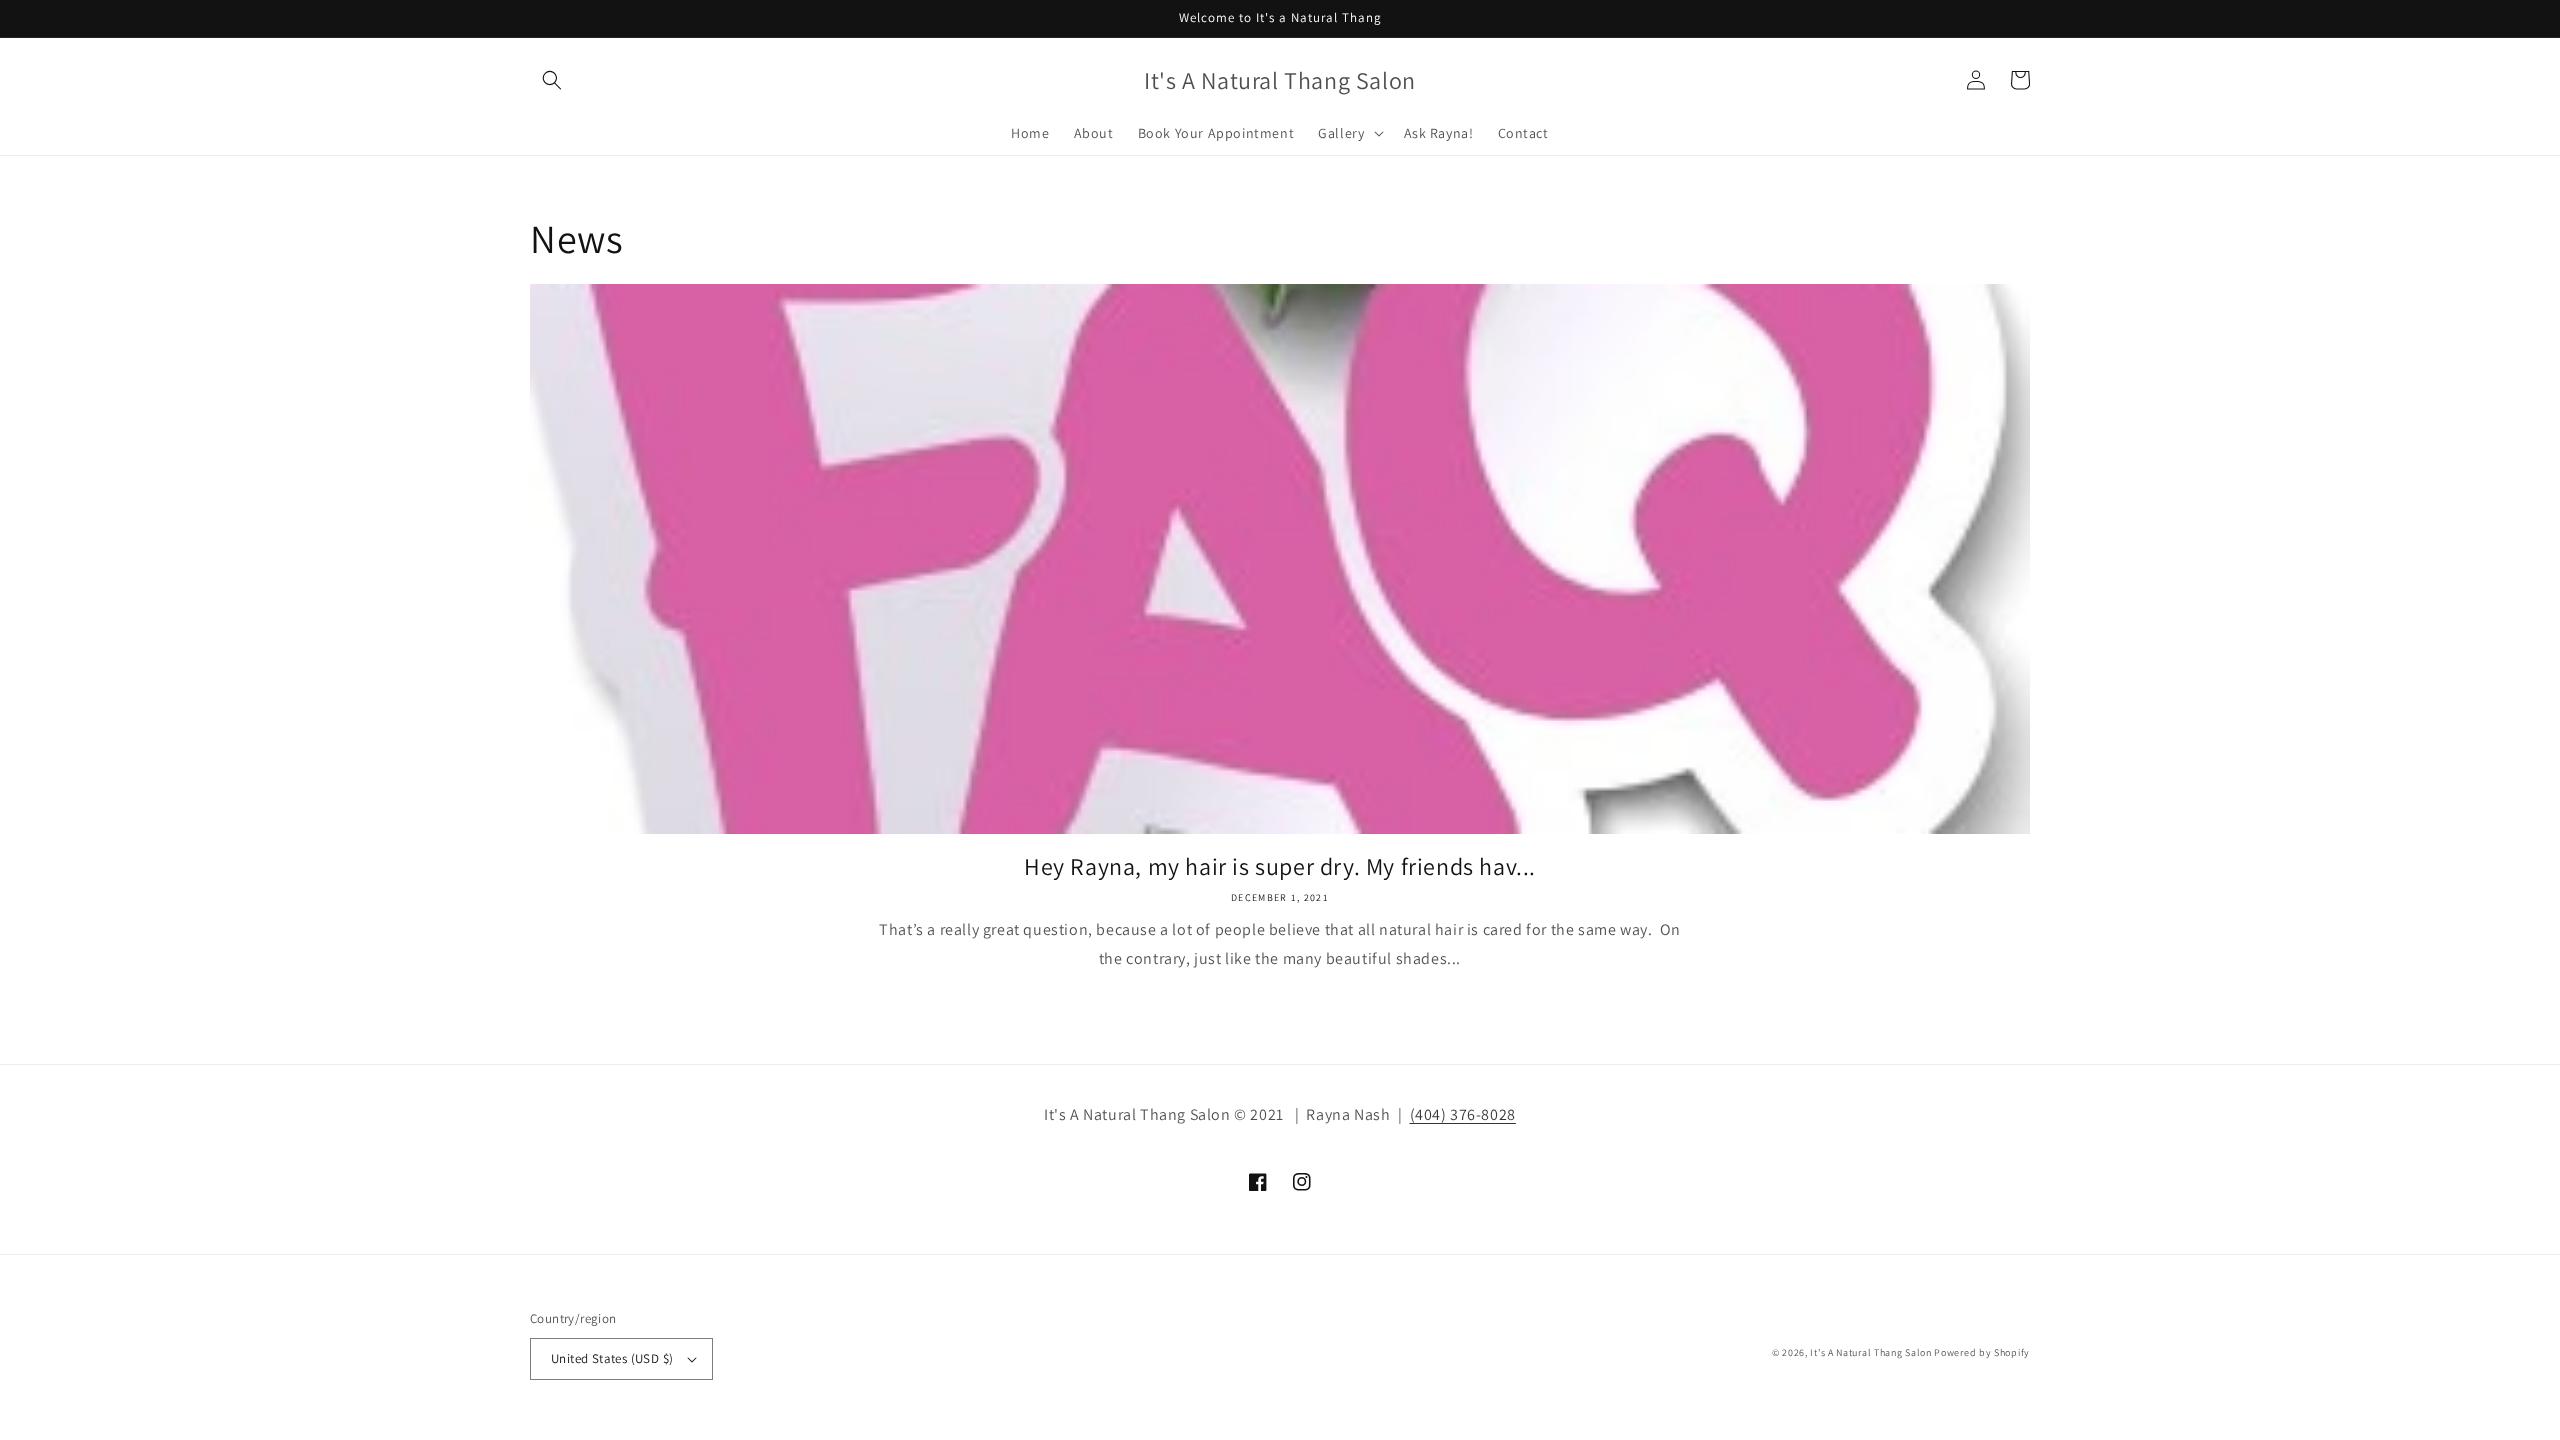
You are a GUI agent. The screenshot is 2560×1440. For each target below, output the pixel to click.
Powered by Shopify (1982, 1352)
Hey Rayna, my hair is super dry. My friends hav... (1280, 866)
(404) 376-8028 (1463, 1114)
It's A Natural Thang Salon (1870, 1352)
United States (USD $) (612, 1358)
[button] (552, 80)
